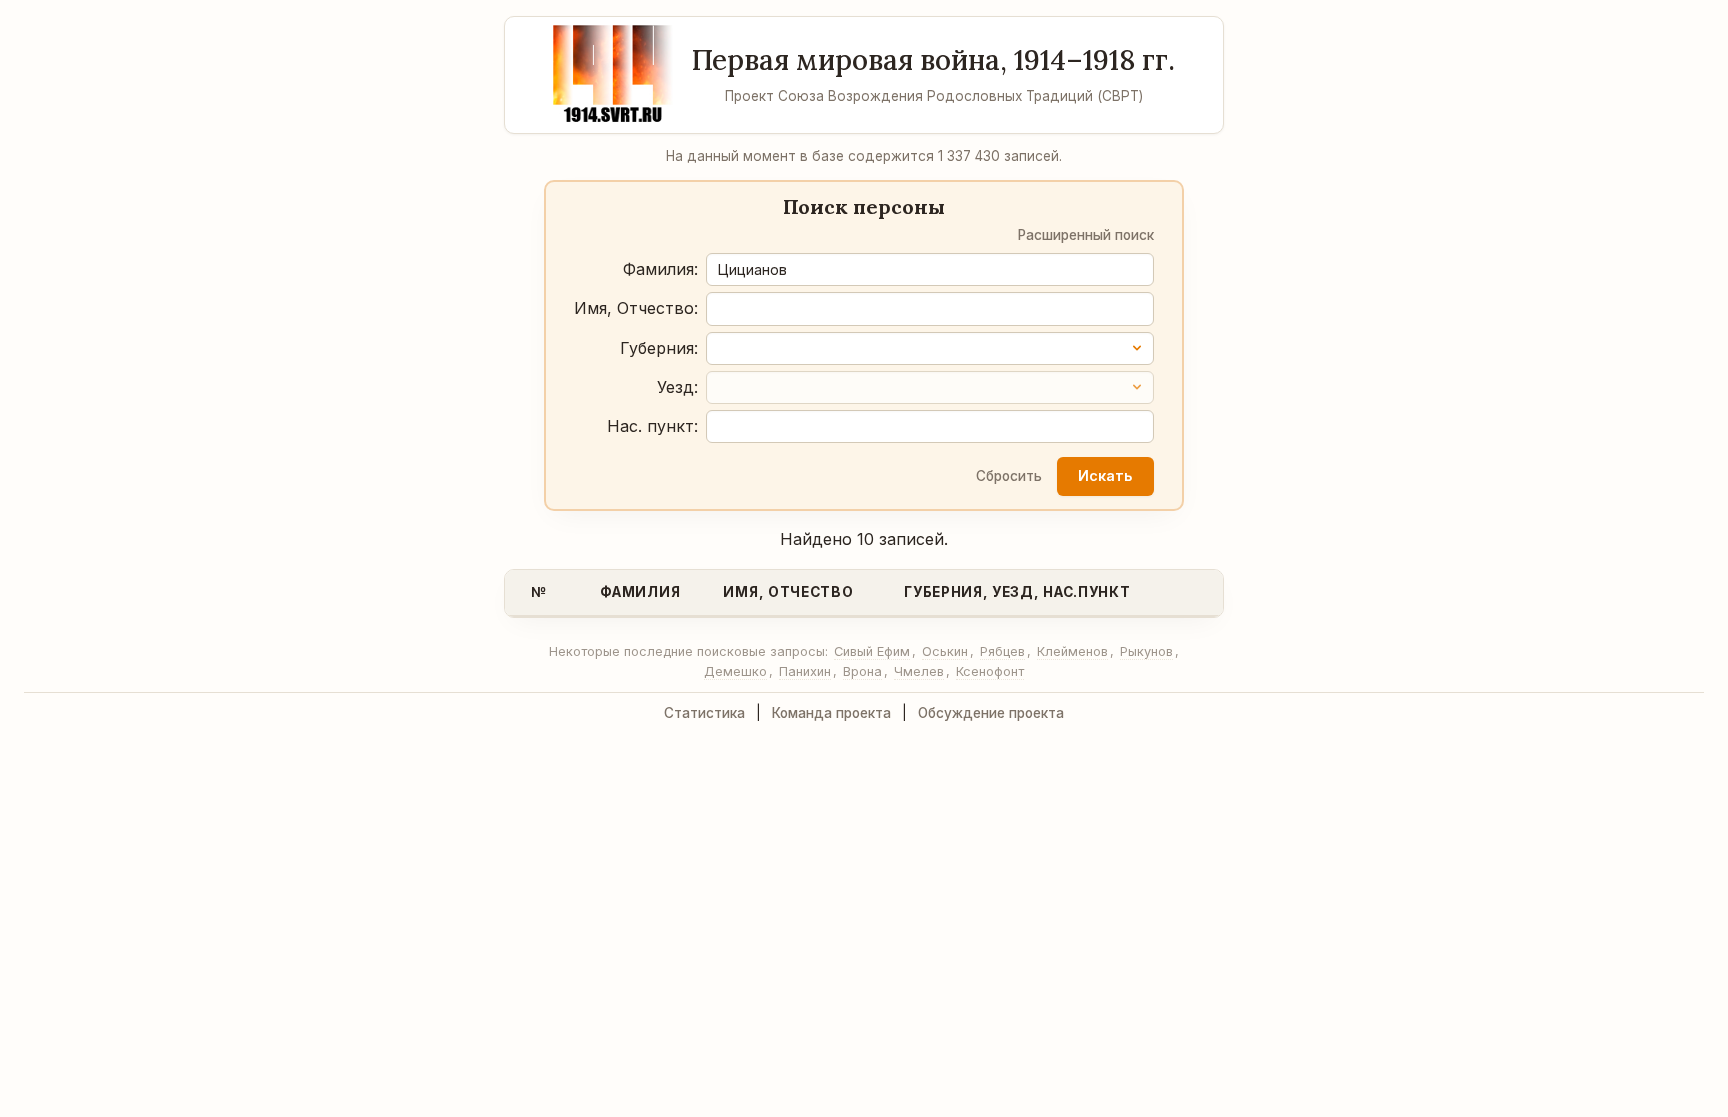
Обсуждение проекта (991, 713)
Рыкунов (1146, 651)
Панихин (805, 671)
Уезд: (677, 387)
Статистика (704, 713)
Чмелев (919, 671)
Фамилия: (660, 269)
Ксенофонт (990, 671)
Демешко (735, 671)
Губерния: (659, 348)
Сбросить (1009, 476)
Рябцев (1002, 651)
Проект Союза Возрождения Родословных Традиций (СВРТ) (934, 96)
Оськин (945, 651)
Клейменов (1072, 651)
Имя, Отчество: (636, 308)
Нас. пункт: (652, 426)
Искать (1105, 475)
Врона (862, 671)
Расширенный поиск (1086, 235)
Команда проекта (831, 713)
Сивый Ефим (872, 651)
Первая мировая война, (933, 60)
